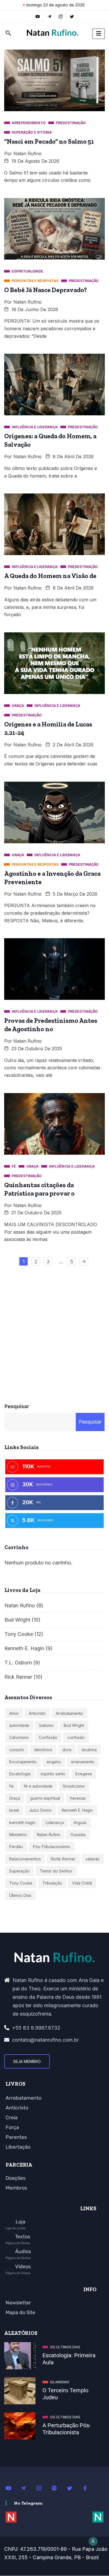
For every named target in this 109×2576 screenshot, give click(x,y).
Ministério (18, 1835)
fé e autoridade (38, 1786)
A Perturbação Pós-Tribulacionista (67, 2429)
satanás (93, 1859)
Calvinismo (19, 1737)
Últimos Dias (20, 1895)
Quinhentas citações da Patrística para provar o (39, 1189)
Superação (19, 1871)
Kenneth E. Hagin (24, 1648)
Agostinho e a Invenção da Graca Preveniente (52, 878)
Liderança (55, 1822)
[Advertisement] (54, 1332)
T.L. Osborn (18, 1663)
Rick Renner (18, 1677)
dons (67, 1750)
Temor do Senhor (56, 1871)
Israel (14, 1810)
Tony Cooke (19, 1634)
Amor (14, 1713)
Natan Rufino (28, 153)
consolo (17, 1750)
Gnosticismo (74, 1786)
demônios (43, 1750)
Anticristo (37, 1713)
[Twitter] (72, 16)
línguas (80, 1822)
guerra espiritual (45, 1798)
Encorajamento (23, 1762)
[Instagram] (42, 2488)
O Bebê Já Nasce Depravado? (46, 290)
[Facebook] (88, 2488)
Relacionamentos (25, 1859)
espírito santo (53, 1774)
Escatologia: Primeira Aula (69, 2359)
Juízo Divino (40, 1810)
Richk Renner (63, 1859)
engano (54, 1762)
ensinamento (83, 1762)
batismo (47, 1725)
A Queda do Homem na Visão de (50, 576)
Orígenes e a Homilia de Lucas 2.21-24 (48, 728)
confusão (76, 1737)
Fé (11, 1786)
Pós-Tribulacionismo (52, 1847)
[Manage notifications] (93, 2541)
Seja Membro (27, 2061)
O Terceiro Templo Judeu (65, 2394)
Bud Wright (17, 1620)
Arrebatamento (69, 1713)
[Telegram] (50, 16)
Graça (15, 1798)
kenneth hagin (22, 1822)
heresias (78, 1798)
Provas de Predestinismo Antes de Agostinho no (51, 1025)
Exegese (84, 1774)
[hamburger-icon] (99, 34)
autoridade (19, 1725)
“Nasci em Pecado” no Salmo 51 (49, 141)
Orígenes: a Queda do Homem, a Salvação (50, 440)
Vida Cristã (82, 1883)
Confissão (48, 1737)
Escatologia (20, 1774)
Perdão (16, 1847)
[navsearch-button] (8, 34)
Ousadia (78, 1835)
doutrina (89, 1750)
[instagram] (61, 16)
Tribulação (52, 1883)
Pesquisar (17, 1406)
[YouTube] (38, 16)
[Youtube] (11, 2488)
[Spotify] (57, 2488)
